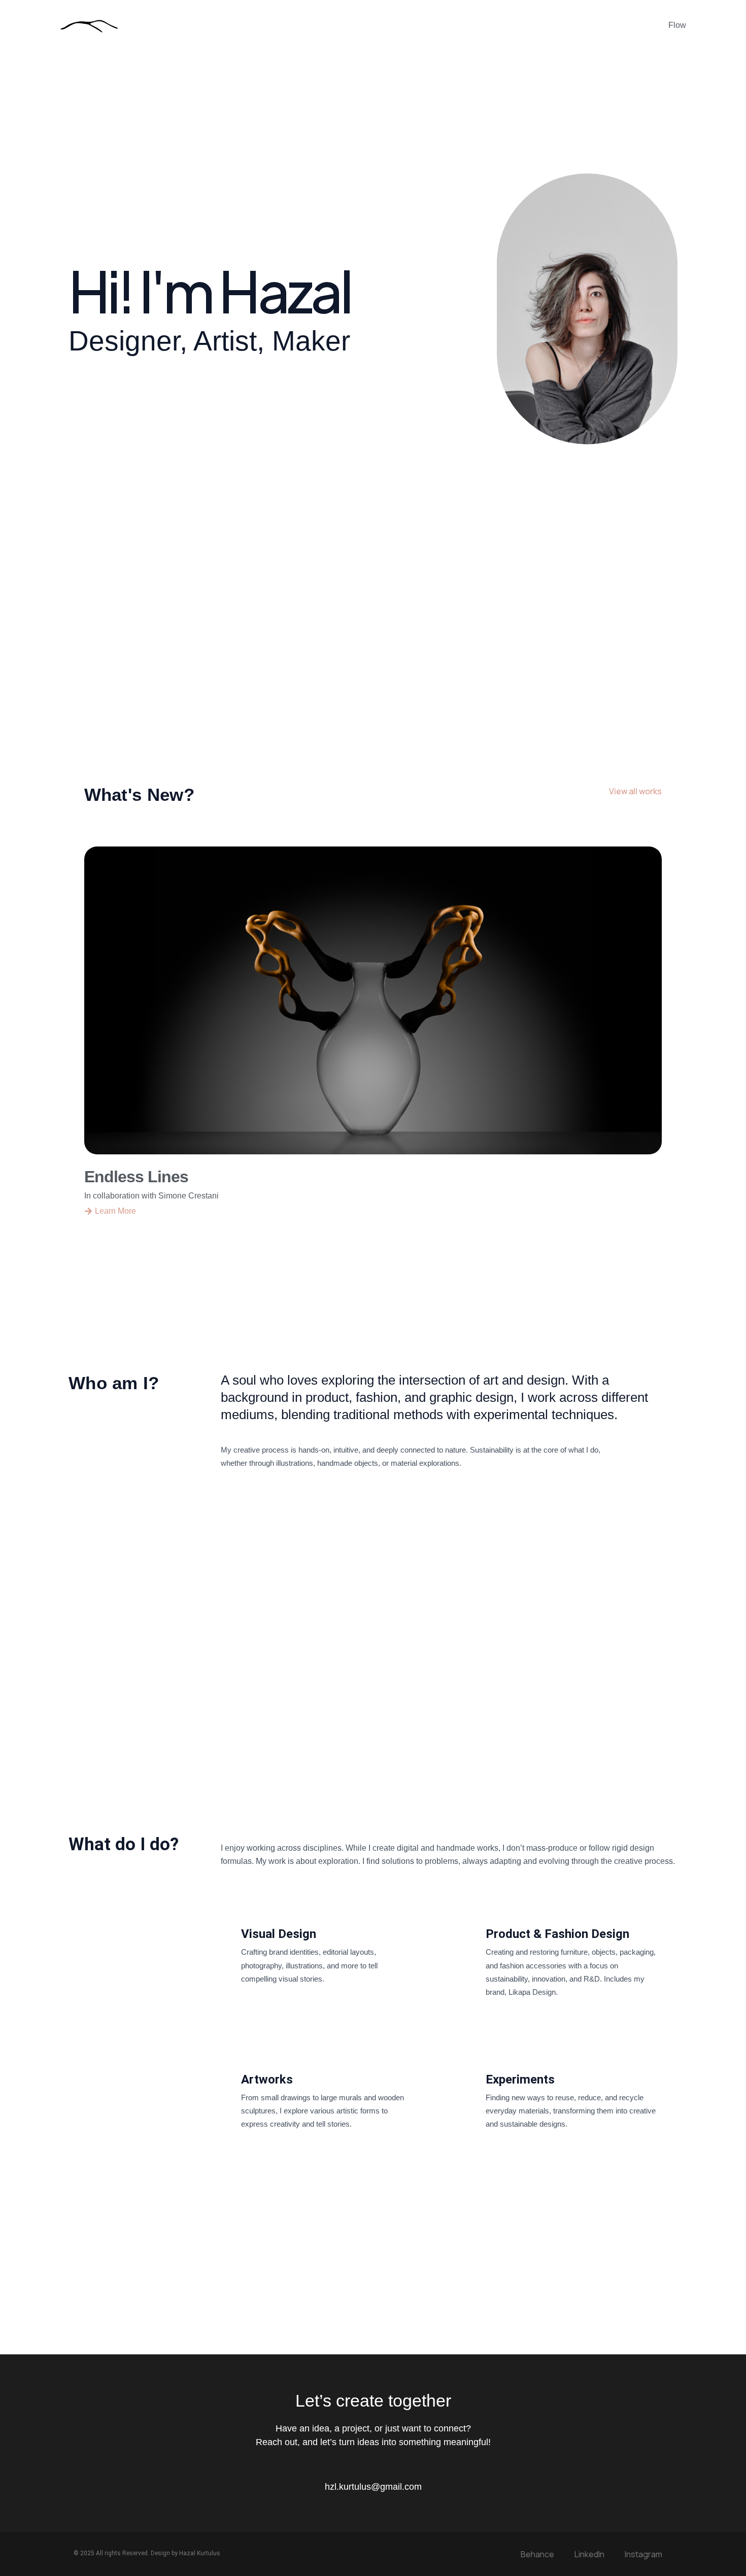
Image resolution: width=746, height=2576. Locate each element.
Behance (537, 2554)
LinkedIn (589, 2554)
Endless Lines (136, 1177)
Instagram (643, 2554)
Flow (677, 25)
